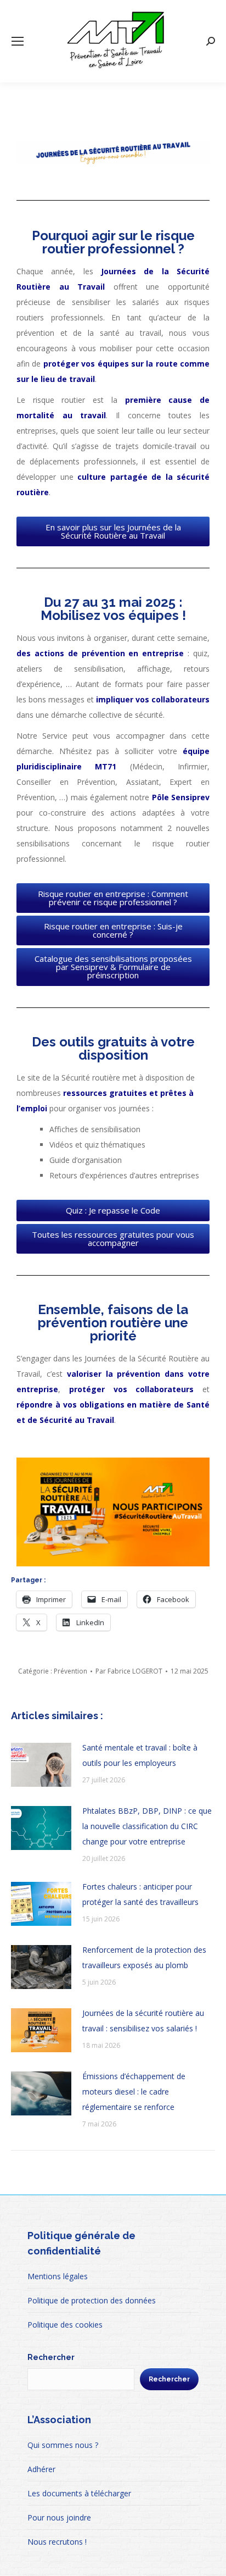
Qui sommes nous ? (63, 2445)
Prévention (70, 1671)
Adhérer (41, 2469)
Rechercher (51, 2357)
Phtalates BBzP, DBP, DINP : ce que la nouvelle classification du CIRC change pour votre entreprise (147, 1826)
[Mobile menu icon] (18, 41)
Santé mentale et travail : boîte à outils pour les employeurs (140, 1755)
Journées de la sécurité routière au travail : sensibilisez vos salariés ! (143, 2021)
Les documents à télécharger (79, 2493)
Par (129, 1671)
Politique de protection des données (92, 2300)
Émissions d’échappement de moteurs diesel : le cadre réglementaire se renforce (134, 2092)
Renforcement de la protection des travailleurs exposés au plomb (144, 1957)
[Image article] (41, 1765)
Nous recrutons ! (57, 2542)
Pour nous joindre (59, 2517)
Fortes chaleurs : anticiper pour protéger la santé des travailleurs (140, 1894)
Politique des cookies (65, 2325)
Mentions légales (58, 2276)
